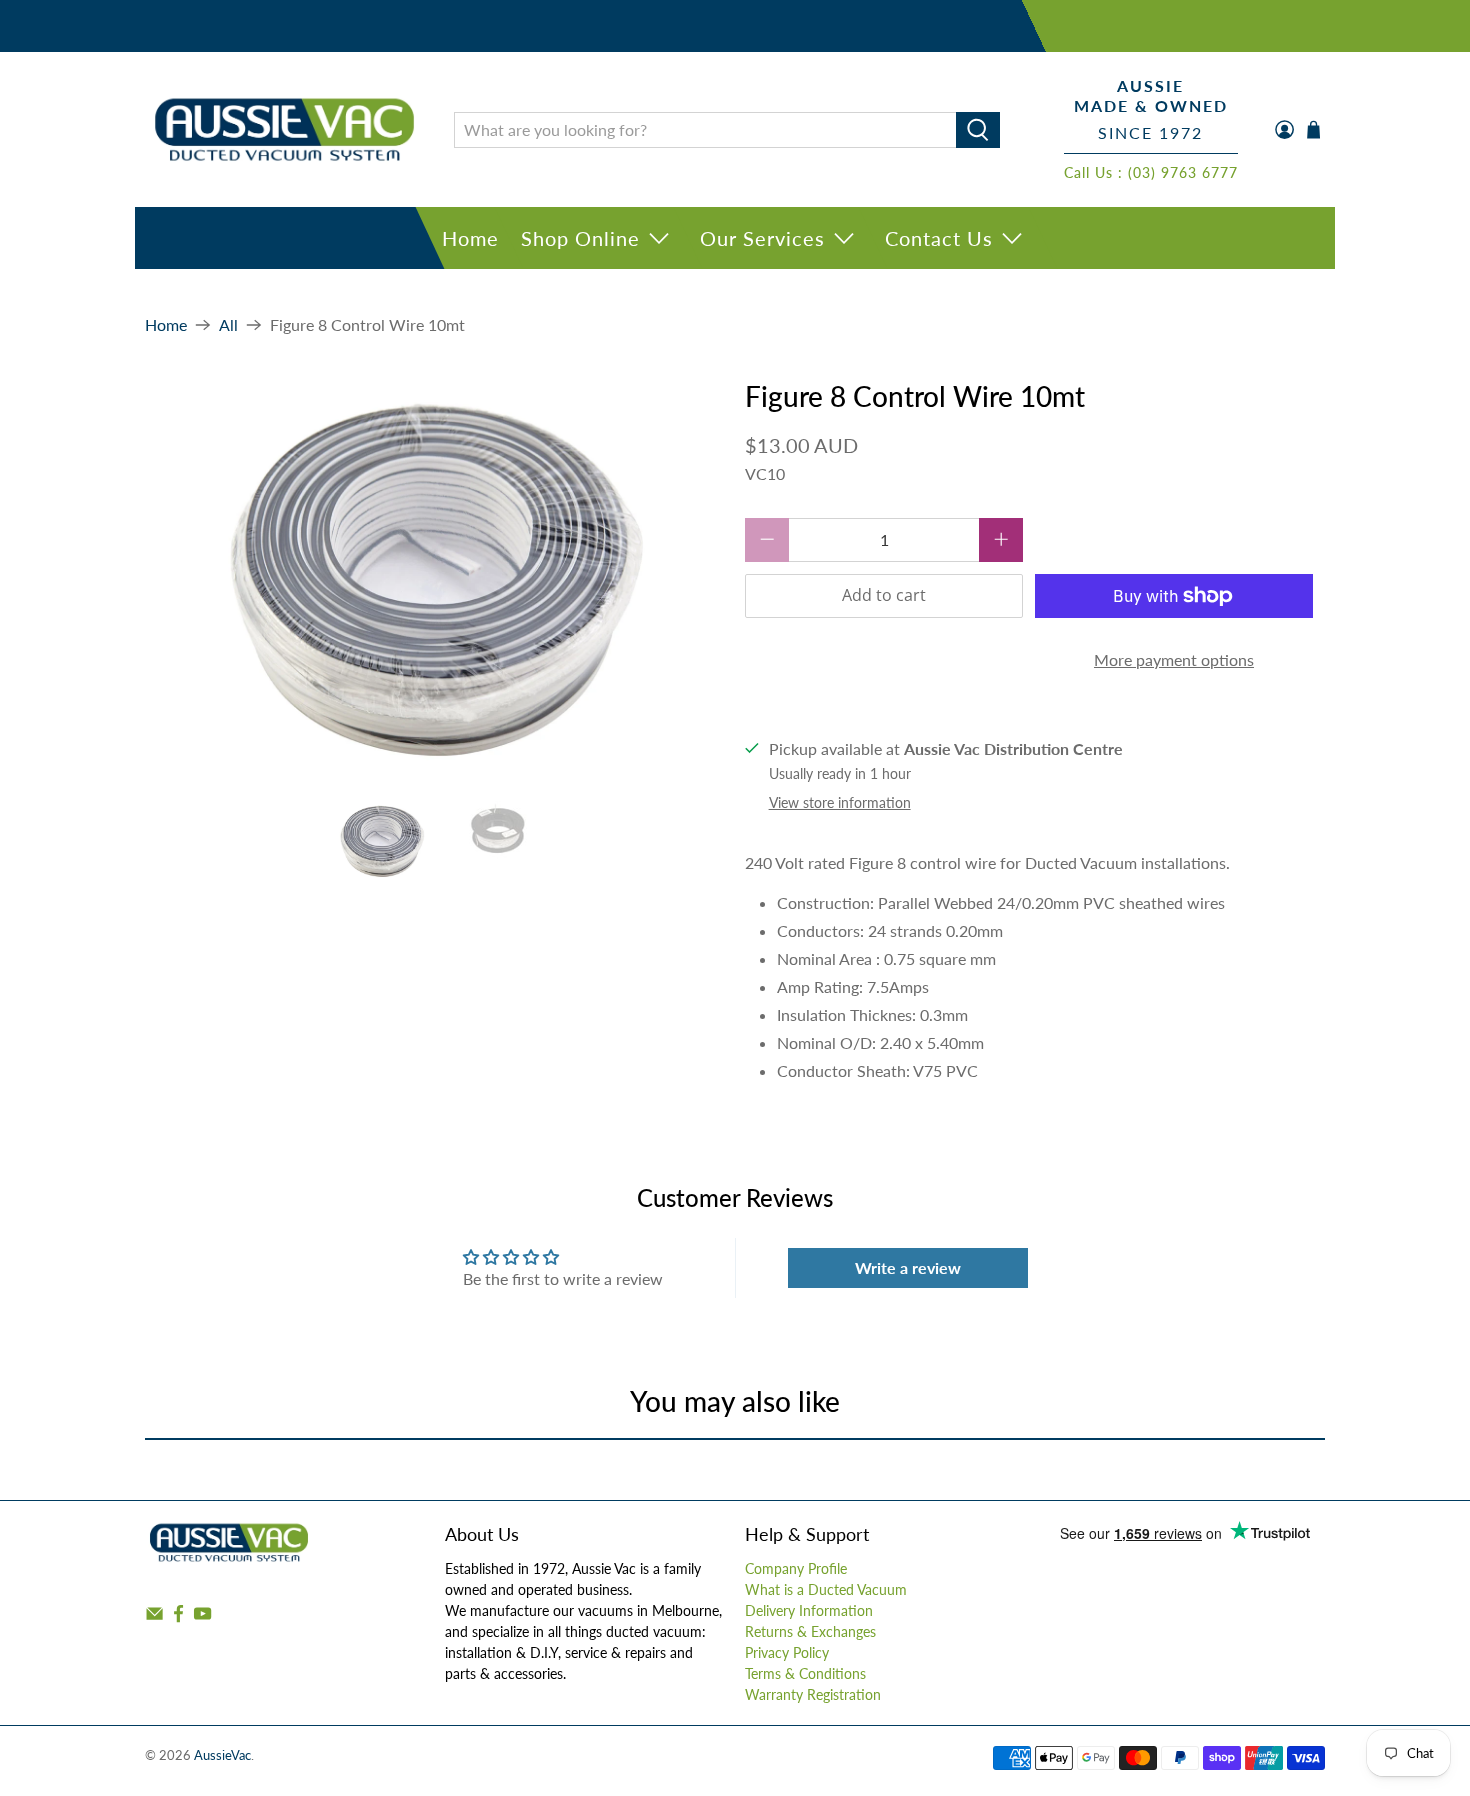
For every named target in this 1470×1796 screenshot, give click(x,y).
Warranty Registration (813, 1694)
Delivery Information (809, 1610)
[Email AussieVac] (154, 1617)
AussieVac (222, 1755)
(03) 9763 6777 (1183, 172)
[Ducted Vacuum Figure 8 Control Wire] (435, 581)
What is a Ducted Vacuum (826, 1589)
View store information (840, 803)
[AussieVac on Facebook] (178, 1617)
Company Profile (796, 1568)
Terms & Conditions (805, 1673)
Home (470, 238)
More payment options (1174, 659)
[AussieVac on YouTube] (202, 1617)
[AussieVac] (284, 129)
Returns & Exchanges (810, 1631)
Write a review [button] (908, 1267)
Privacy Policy (787, 1652)
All (228, 325)
